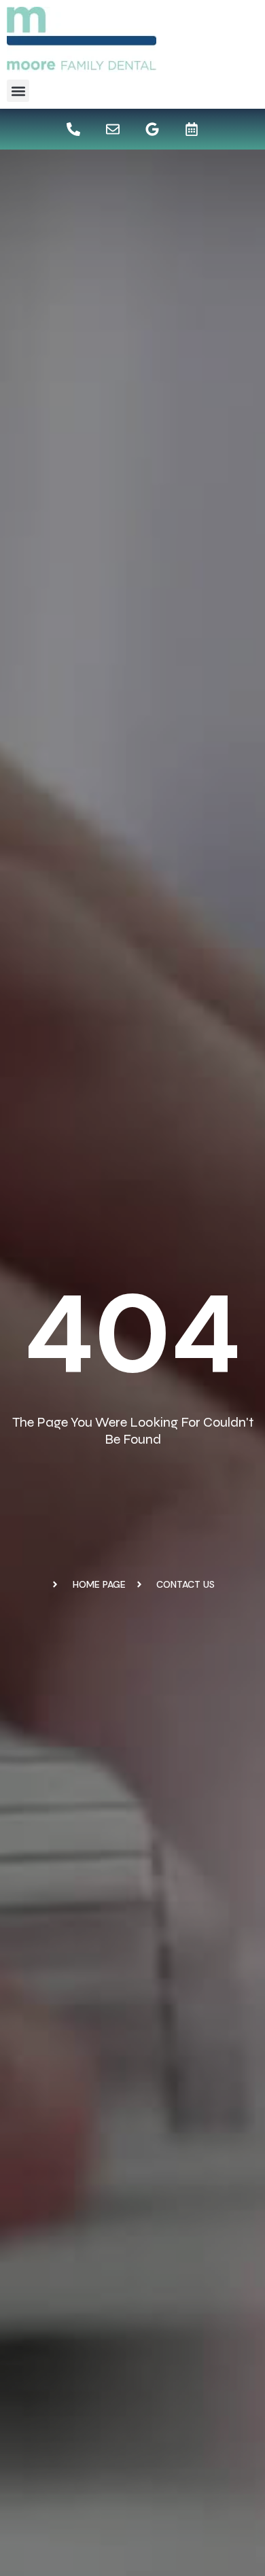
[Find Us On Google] (152, 129)
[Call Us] (73, 129)
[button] (18, 91)
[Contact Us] (113, 129)
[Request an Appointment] (192, 129)
